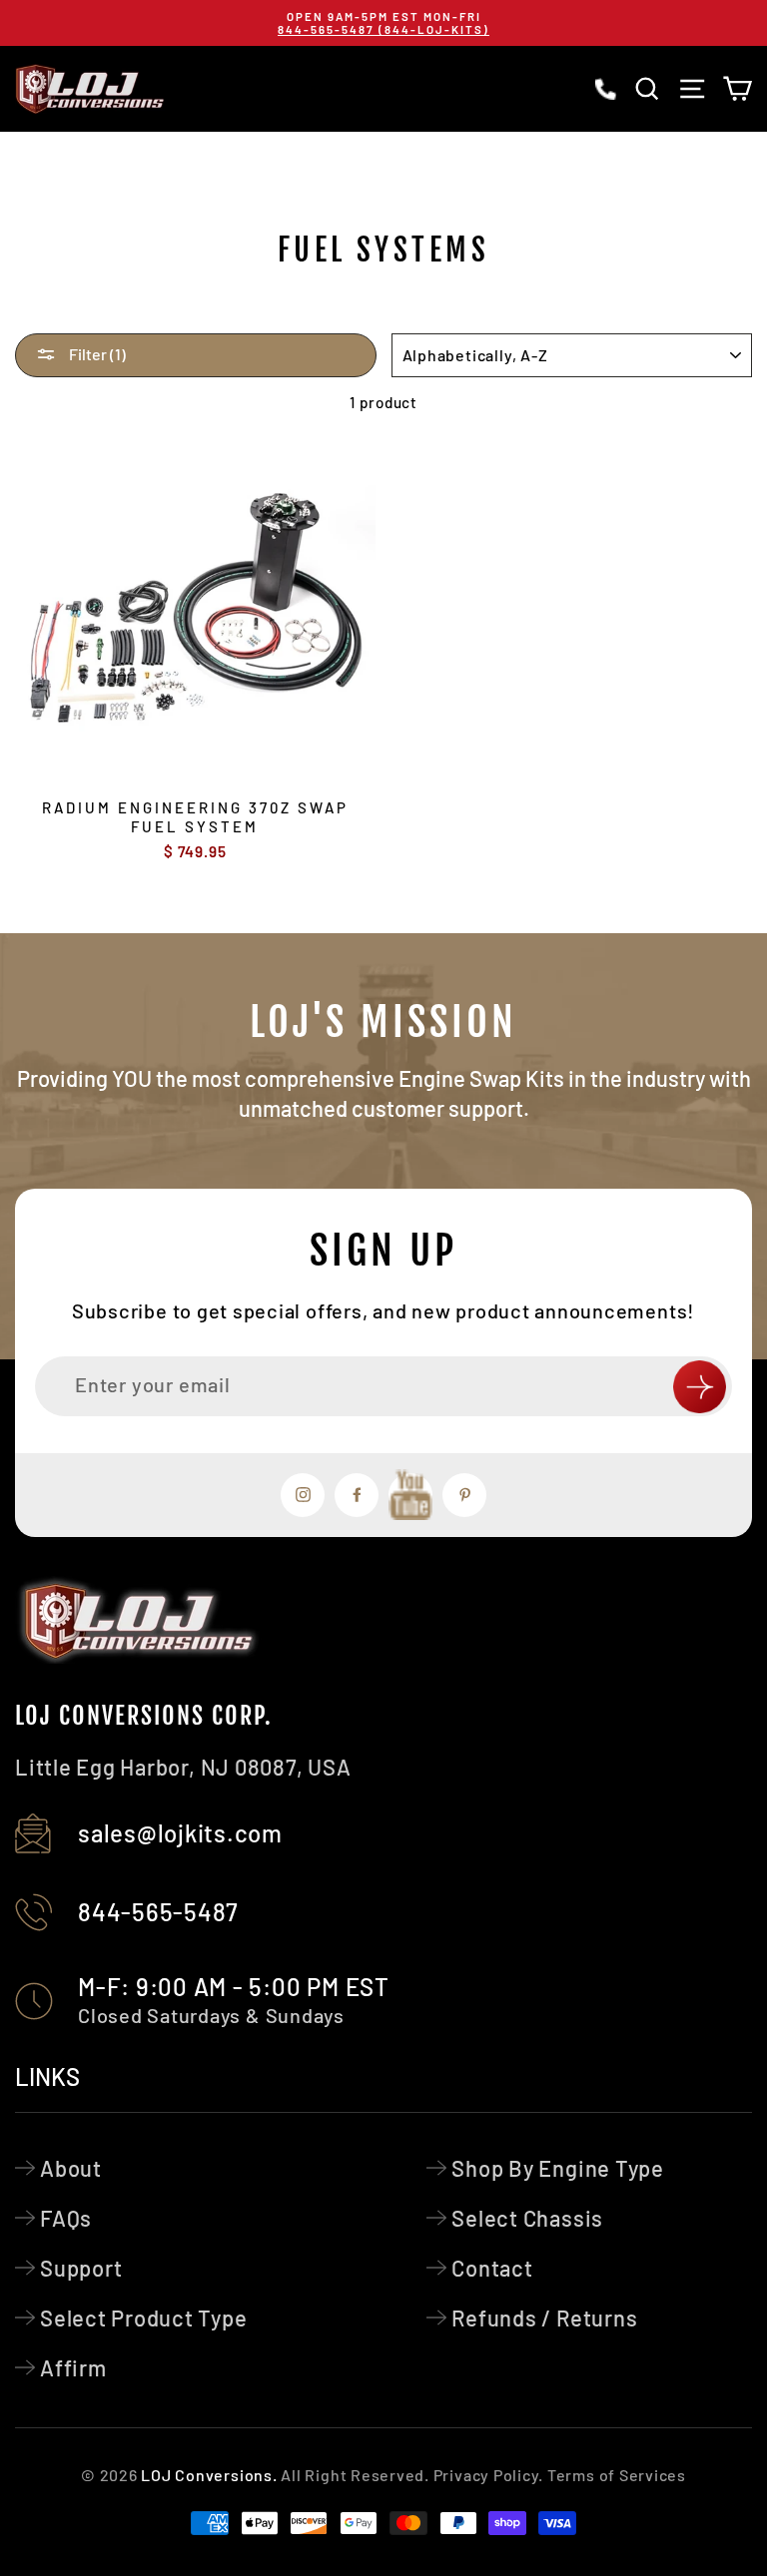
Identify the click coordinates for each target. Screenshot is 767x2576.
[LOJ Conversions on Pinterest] (464, 1495)
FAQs (66, 2218)
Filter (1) (96, 354)
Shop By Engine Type (558, 2168)
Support (81, 2268)
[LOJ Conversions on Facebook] (357, 1495)
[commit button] (700, 1387)
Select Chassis (527, 2218)
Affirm (73, 2367)
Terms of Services (617, 2475)
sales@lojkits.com (180, 1833)
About (71, 2168)
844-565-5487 (158, 1912)
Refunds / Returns (544, 2318)
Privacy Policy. (488, 2475)
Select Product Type (144, 2318)
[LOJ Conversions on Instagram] (303, 1495)
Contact (492, 2268)
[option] (383, 23)
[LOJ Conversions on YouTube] (410, 1495)
